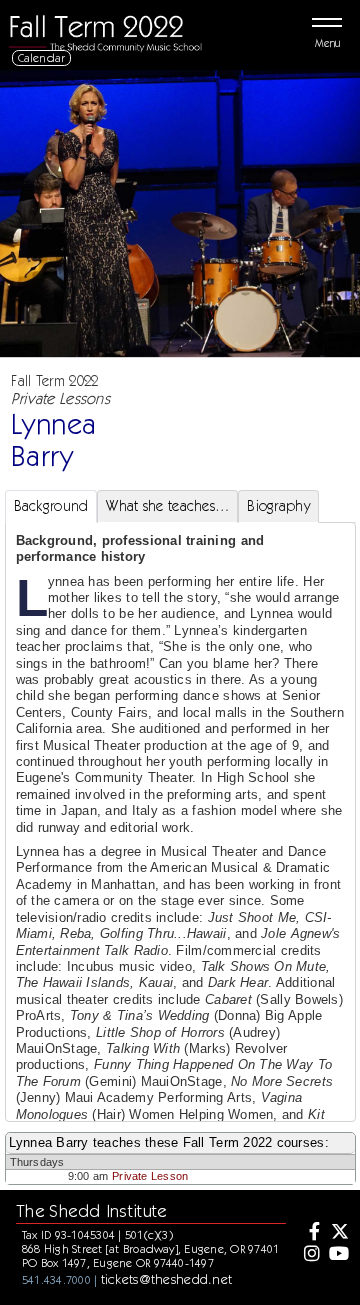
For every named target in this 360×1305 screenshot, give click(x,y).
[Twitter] (338, 1233)
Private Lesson (150, 1176)
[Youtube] (338, 1255)
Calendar (42, 57)
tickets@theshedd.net (167, 1279)
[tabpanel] (180, 885)
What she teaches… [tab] (167, 506)
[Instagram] (310, 1255)
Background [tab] (51, 506)
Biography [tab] (278, 506)
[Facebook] (310, 1233)
